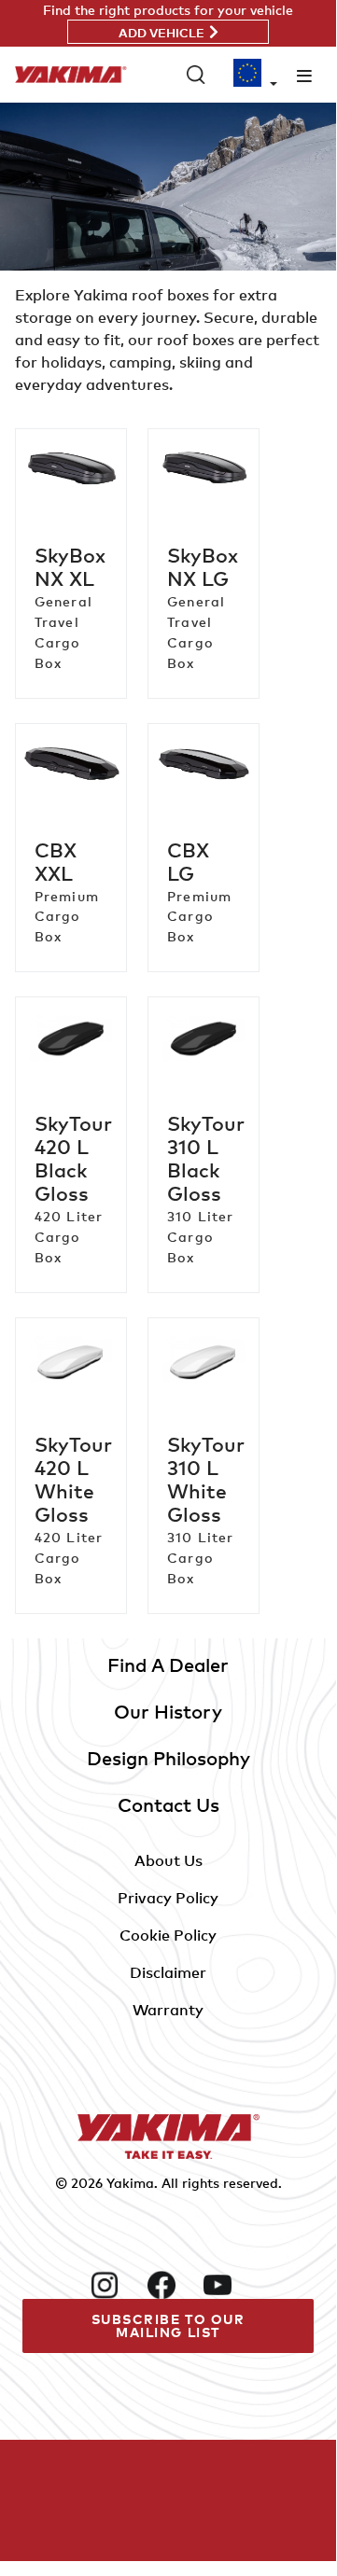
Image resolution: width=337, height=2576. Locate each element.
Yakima (130, 2183)
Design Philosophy (168, 1758)
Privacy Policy (168, 1898)
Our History (168, 1712)
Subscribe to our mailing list (168, 2325)
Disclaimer (168, 1972)
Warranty (168, 2010)
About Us (168, 1860)
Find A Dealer (168, 1665)
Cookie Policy (168, 1935)
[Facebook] (168, 2285)
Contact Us (168, 1805)
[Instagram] (111, 2285)
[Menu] (304, 75)
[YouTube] (224, 2285)
